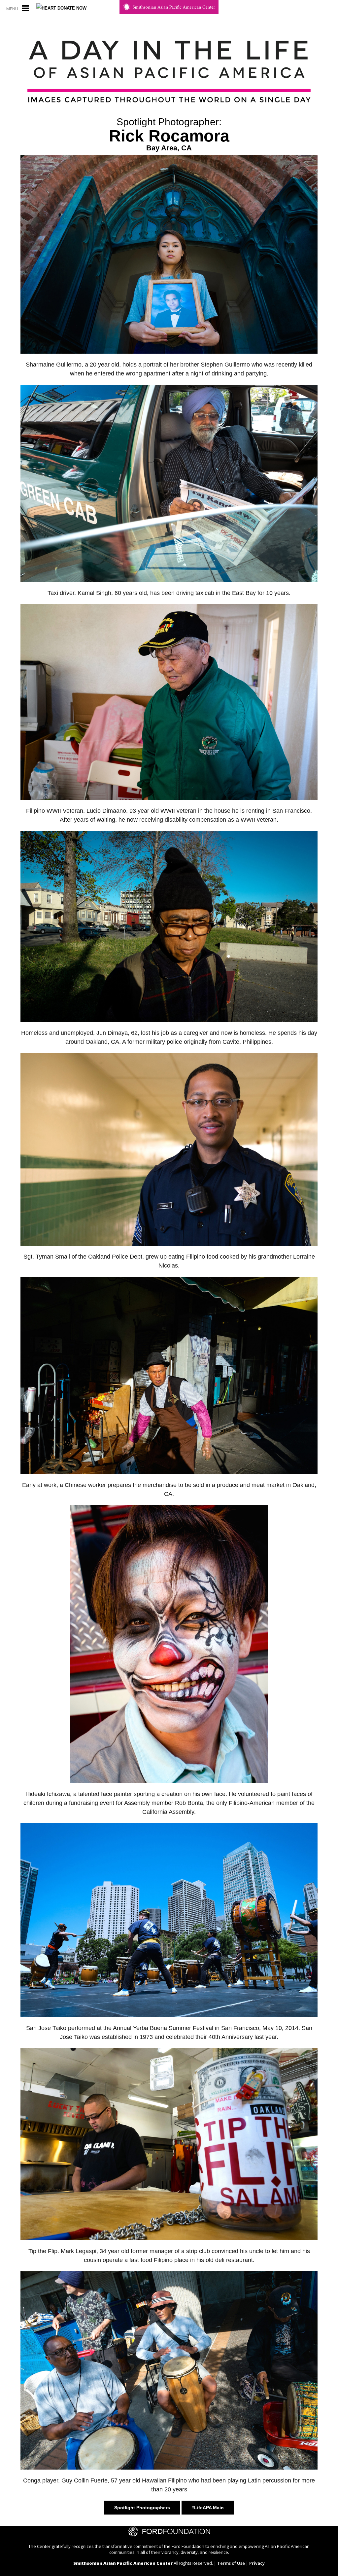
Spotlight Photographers (142, 2508)
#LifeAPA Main (208, 2508)
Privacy (257, 2563)
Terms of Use (231, 2563)
